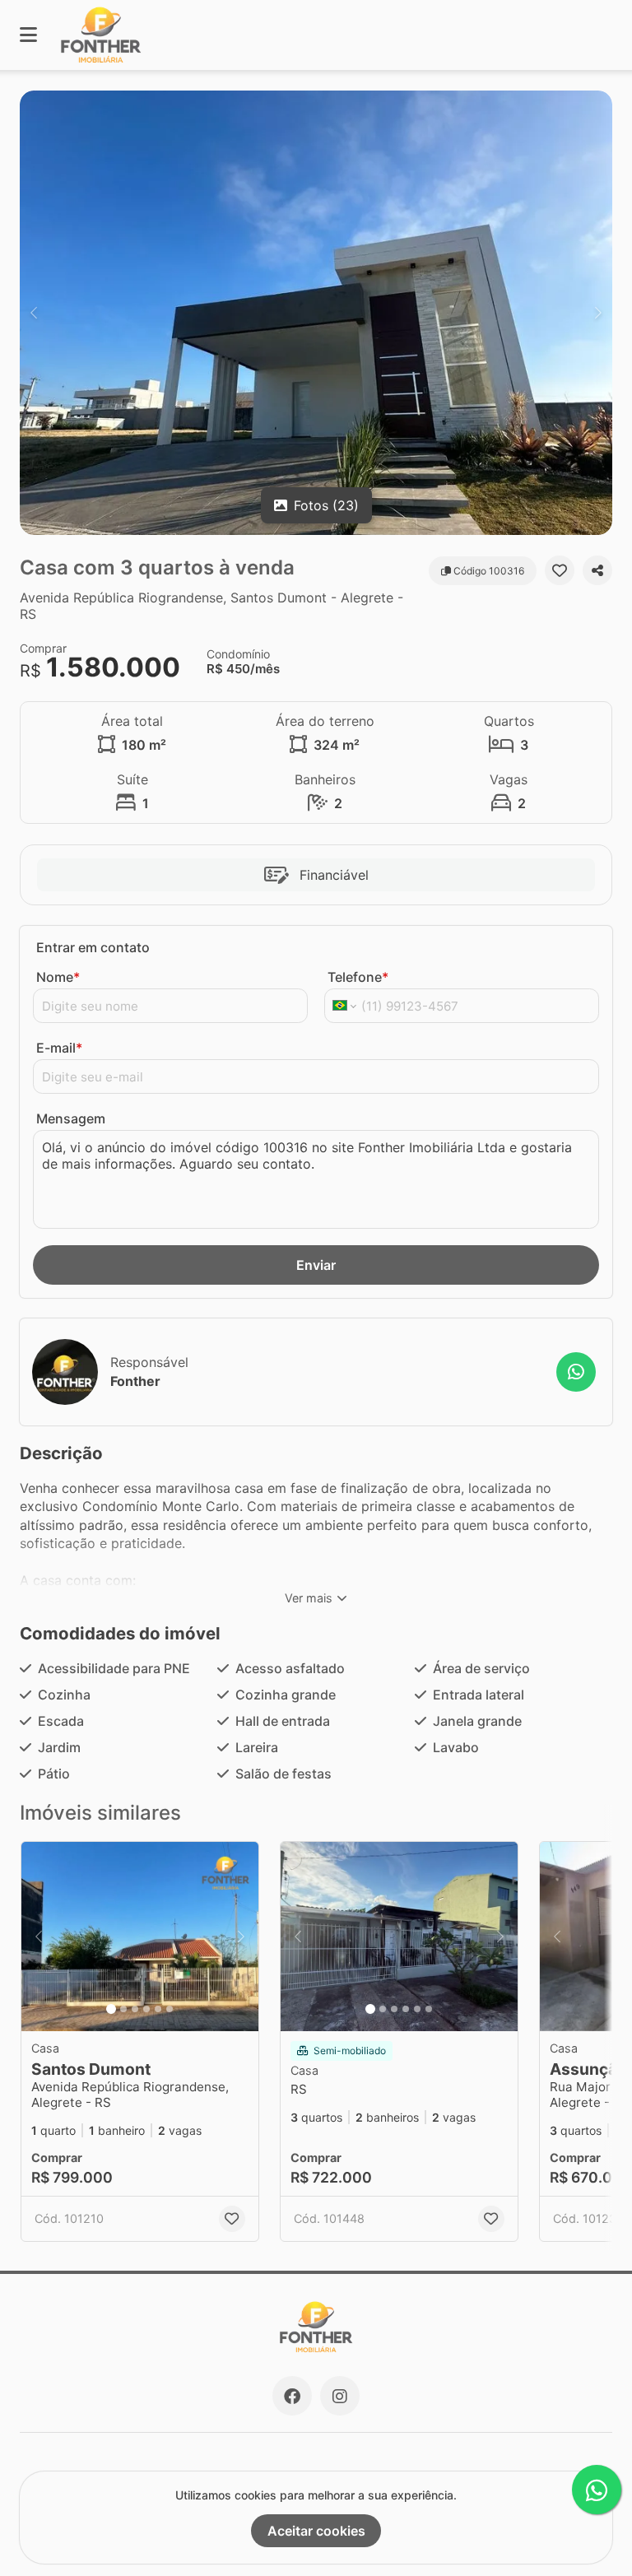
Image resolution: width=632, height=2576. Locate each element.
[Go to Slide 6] (170, 2009)
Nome (58, 977)
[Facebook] (292, 2396)
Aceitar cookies (316, 2531)
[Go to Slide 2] (123, 2009)
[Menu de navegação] (28, 35)
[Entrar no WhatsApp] (576, 1372)
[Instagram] (340, 2396)
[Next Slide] (598, 313)
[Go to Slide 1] (111, 2009)
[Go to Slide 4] (146, 2009)
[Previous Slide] (34, 313)
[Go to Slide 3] (135, 2009)
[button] (316, 313)
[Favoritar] (560, 570)
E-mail (59, 1048)
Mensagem (71, 1118)
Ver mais (309, 1598)
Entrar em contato (93, 947)
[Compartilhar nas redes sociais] (597, 570)
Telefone (358, 977)
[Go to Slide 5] (158, 2009)
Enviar (316, 1265)
